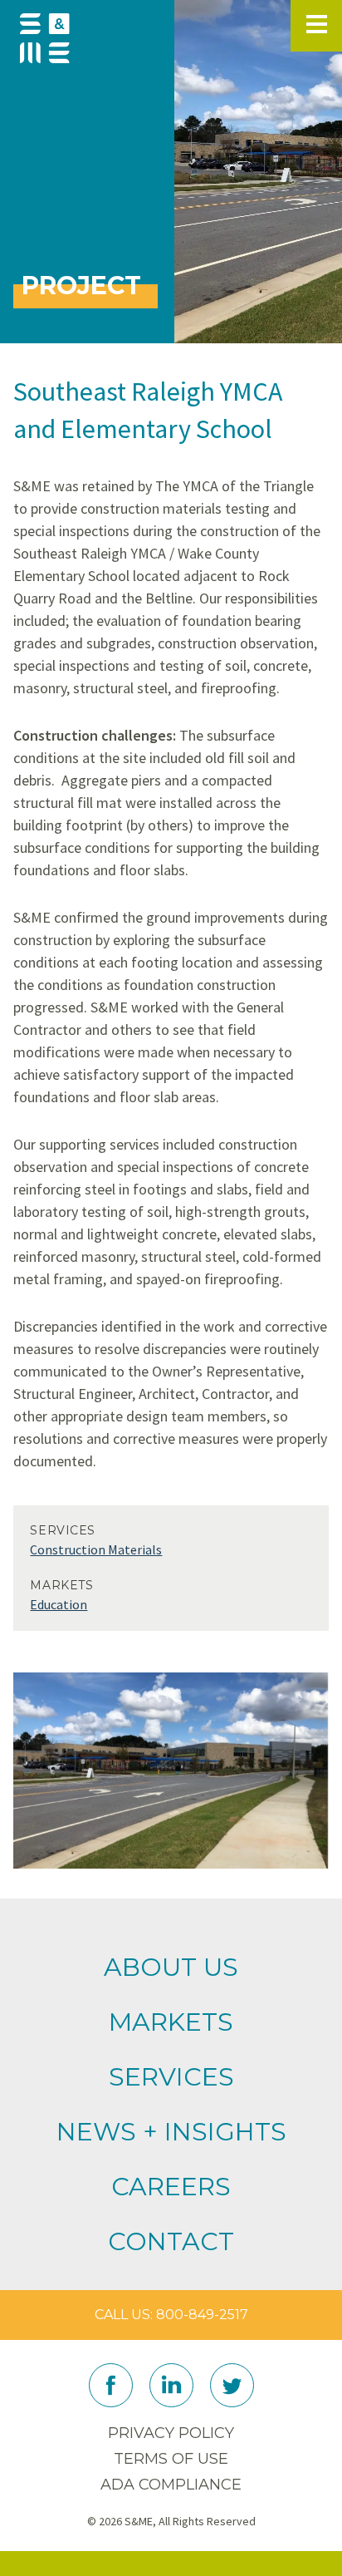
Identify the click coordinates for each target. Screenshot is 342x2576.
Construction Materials (96, 1549)
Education (59, 1604)
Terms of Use (171, 2459)
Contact (171, 2241)
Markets (171, 2022)
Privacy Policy (171, 2433)
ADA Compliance (171, 2485)
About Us (171, 1967)
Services (171, 2077)
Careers (171, 2187)
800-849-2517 (202, 2315)
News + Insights (171, 2132)
